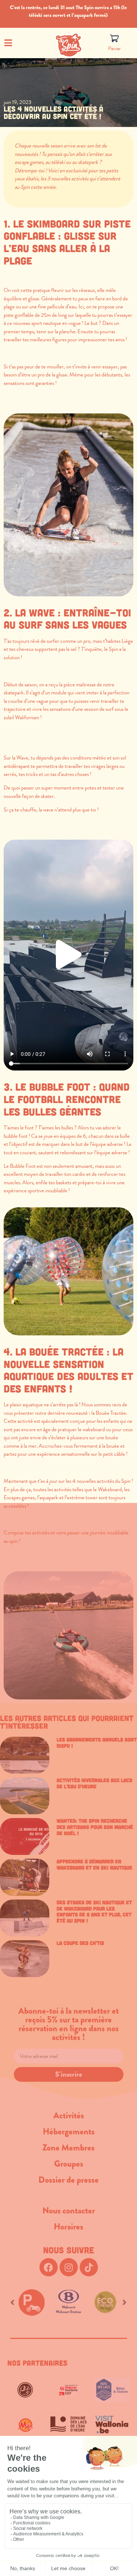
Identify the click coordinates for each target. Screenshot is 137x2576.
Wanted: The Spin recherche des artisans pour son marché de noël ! (95, 1827)
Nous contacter (69, 2211)
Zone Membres (68, 2148)
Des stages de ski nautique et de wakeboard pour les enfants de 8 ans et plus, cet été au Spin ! (94, 1911)
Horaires (68, 2227)
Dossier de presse (68, 2180)
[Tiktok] (89, 2267)
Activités (69, 2115)
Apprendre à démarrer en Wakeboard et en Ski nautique (94, 1864)
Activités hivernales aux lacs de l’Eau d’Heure (94, 1783)
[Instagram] (69, 2267)
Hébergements (69, 2131)
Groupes (69, 2164)
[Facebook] (49, 2267)
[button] (69, 955)
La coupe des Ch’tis (80, 1943)
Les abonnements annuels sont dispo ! (97, 1743)
